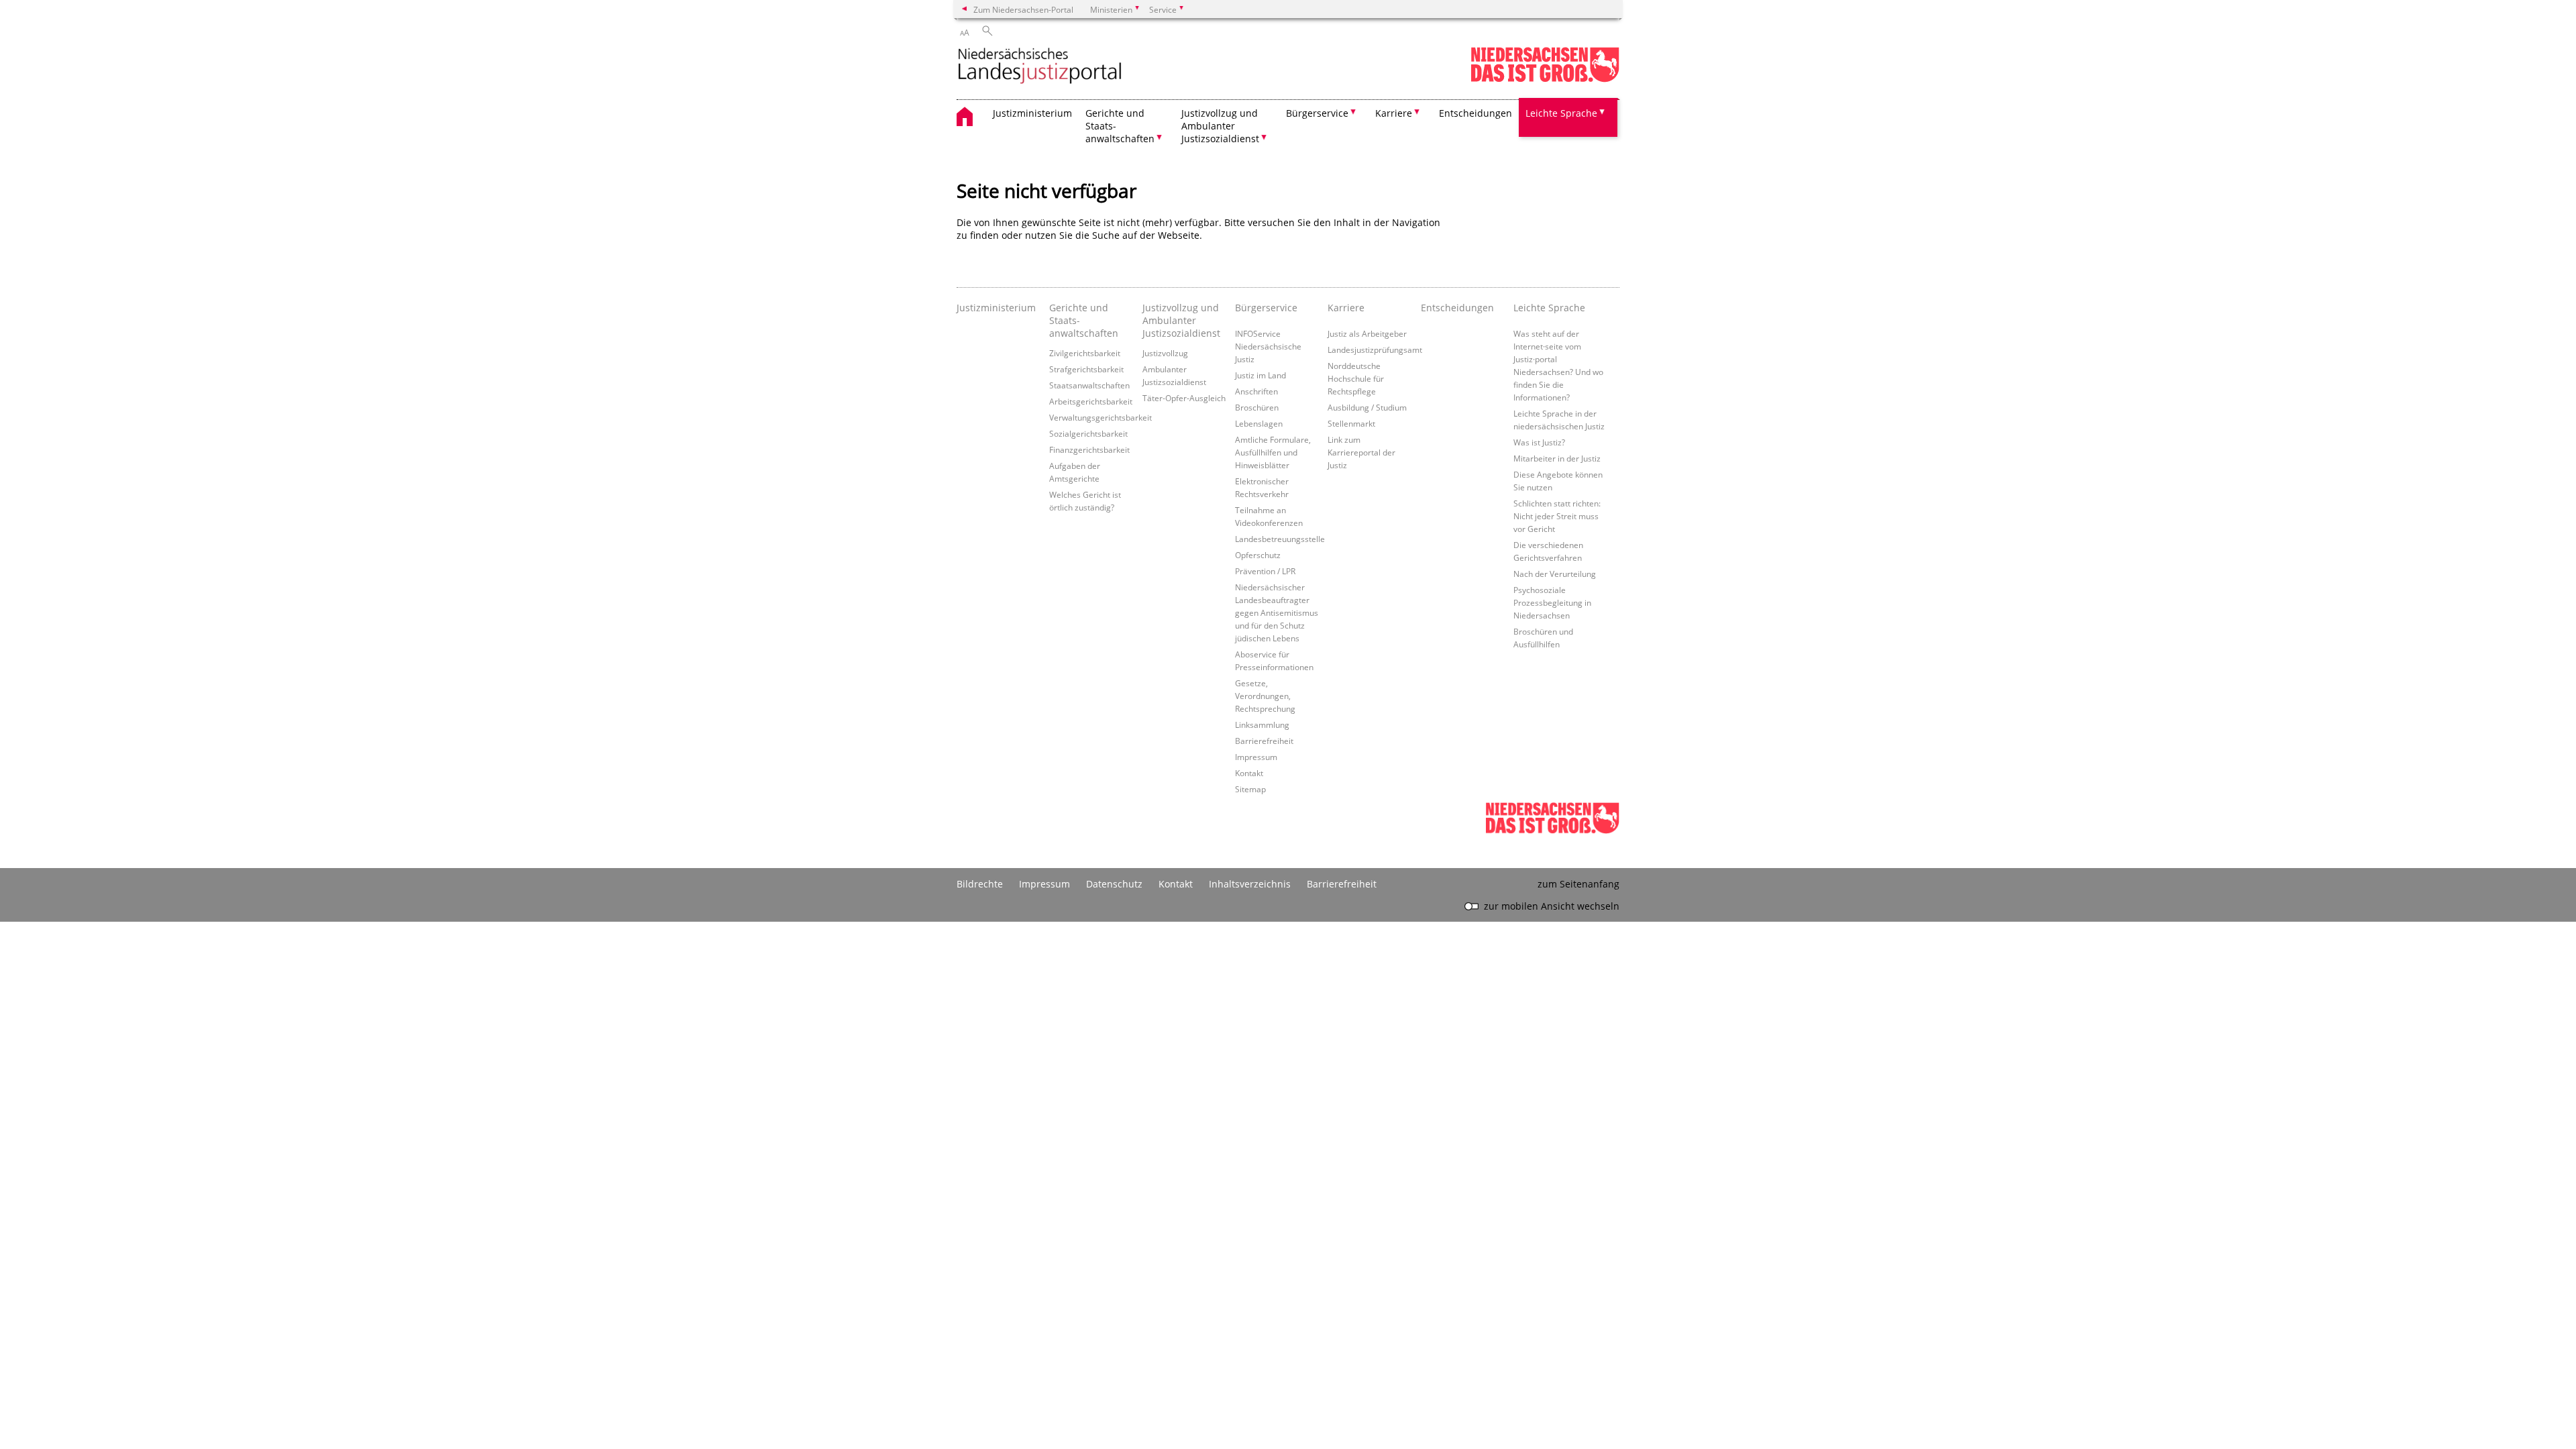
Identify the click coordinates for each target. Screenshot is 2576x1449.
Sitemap (1250, 789)
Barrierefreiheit (1264, 741)
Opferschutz (1258, 555)
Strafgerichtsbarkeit (1086, 369)
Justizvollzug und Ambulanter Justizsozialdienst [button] (1220, 126)
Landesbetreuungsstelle (1280, 539)
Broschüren (1257, 407)
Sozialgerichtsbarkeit (1088, 433)
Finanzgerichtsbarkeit (1089, 449)
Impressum (1256, 757)
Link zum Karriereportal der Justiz (1361, 452)
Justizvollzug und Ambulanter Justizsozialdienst (1181, 320)
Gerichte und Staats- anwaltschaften (1084, 320)
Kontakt (1249, 773)
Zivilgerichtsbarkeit (1085, 353)
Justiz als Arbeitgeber (1367, 333)
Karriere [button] (1394, 113)
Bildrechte (980, 884)
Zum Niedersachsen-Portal (1023, 9)
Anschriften (1256, 391)
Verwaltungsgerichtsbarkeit (1101, 417)
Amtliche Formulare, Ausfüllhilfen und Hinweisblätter (1273, 452)
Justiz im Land (1260, 375)
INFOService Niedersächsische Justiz (1268, 346)
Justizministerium (1032, 113)
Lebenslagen (1259, 423)
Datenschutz (1114, 884)
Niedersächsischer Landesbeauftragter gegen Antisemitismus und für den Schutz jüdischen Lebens (1277, 612)
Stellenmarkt (1351, 423)
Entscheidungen (1475, 113)
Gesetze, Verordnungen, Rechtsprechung (1265, 696)
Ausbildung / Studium (1367, 407)
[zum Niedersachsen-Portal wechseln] (1545, 79)
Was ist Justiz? (1539, 442)
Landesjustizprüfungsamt (1375, 350)
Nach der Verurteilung (1555, 574)
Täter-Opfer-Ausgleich (1184, 398)
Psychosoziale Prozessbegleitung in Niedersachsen (1552, 602)
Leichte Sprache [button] (1561, 113)
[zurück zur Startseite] (1040, 67)
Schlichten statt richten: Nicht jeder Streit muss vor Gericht (1557, 516)
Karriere (1346, 308)
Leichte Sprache (1549, 308)
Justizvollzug (1165, 353)
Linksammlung (1262, 724)
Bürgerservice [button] (1317, 113)
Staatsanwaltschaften (1089, 385)
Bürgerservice (1266, 308)
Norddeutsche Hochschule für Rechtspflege (1356, 378)
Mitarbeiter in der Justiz (1557, 458)
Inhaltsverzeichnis (1250, 884)
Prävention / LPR (1265, 571)
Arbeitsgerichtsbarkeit (1091, 401)
